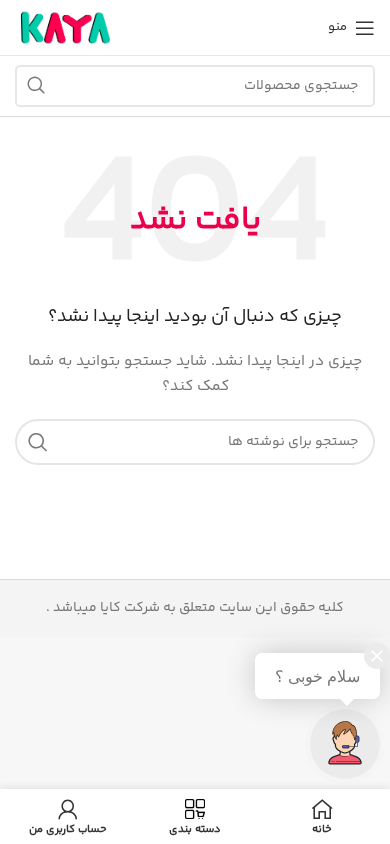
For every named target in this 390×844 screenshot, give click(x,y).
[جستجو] (36, 86)
